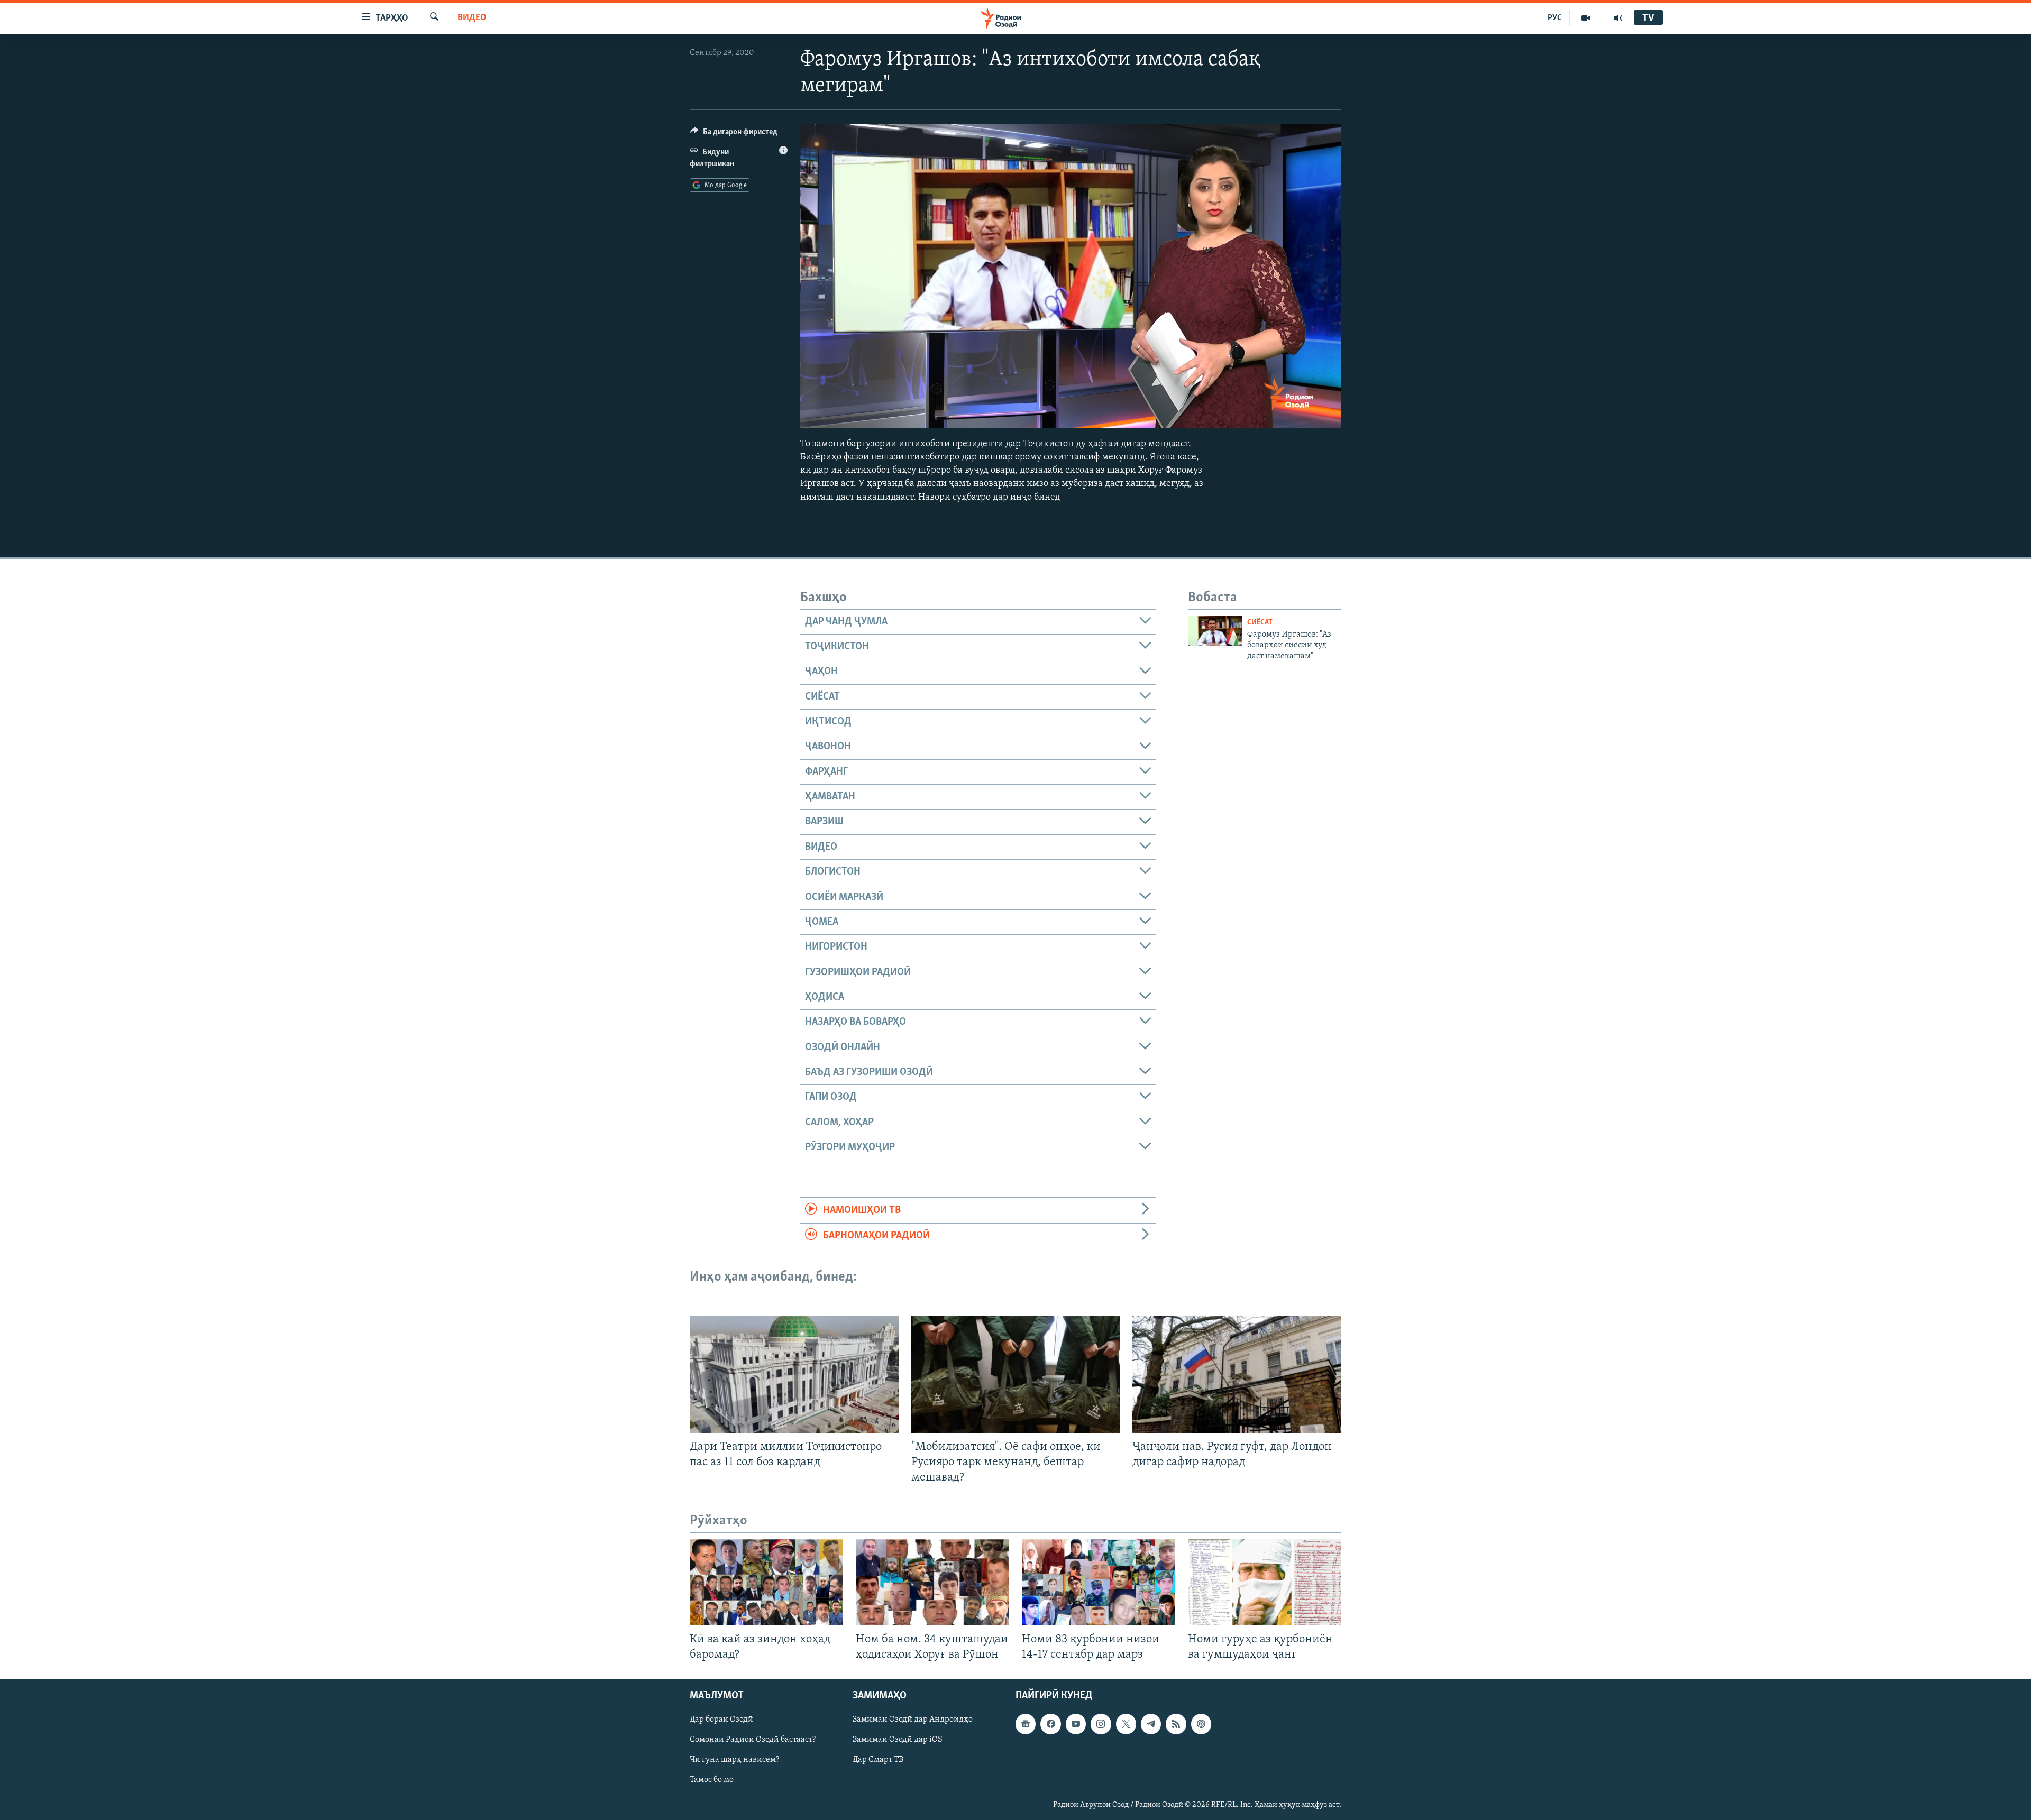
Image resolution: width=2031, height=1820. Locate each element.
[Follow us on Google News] (1026, 1724)
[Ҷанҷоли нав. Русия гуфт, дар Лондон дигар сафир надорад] (1237, 1374)
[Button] (734, 134)
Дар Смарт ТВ (878, 1760)
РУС (1555, 18)
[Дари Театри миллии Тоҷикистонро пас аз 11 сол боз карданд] (794, 1374)
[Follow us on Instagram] (1101, 1724)
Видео (472, 18)
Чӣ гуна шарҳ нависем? (734, 1760)
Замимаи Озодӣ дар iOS (898, 1740)
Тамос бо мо (712, 1780)
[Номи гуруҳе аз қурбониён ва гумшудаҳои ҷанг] (1265, 1582)
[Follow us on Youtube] (1076, 1724)
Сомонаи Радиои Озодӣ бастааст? (753, 1740)
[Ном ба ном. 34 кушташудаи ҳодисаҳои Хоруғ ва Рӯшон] (932, 1582)
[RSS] (1176, 1724)
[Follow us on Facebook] (1050, 1724)
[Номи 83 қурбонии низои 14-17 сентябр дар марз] (1099, 1582)
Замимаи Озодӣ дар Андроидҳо (913, 1720)
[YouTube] (1586, 18)
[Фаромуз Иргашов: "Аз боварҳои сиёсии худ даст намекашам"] (1215, 631)
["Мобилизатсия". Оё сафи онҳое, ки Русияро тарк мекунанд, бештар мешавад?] (1016, 1374)
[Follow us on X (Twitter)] (1126, 1724)
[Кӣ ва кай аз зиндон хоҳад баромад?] (766, 1582)
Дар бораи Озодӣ (721, 1720)
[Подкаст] (1201, 1724)
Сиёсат (1260, 623)
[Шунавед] (1618, 18)
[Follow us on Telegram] (1151, 1724)
